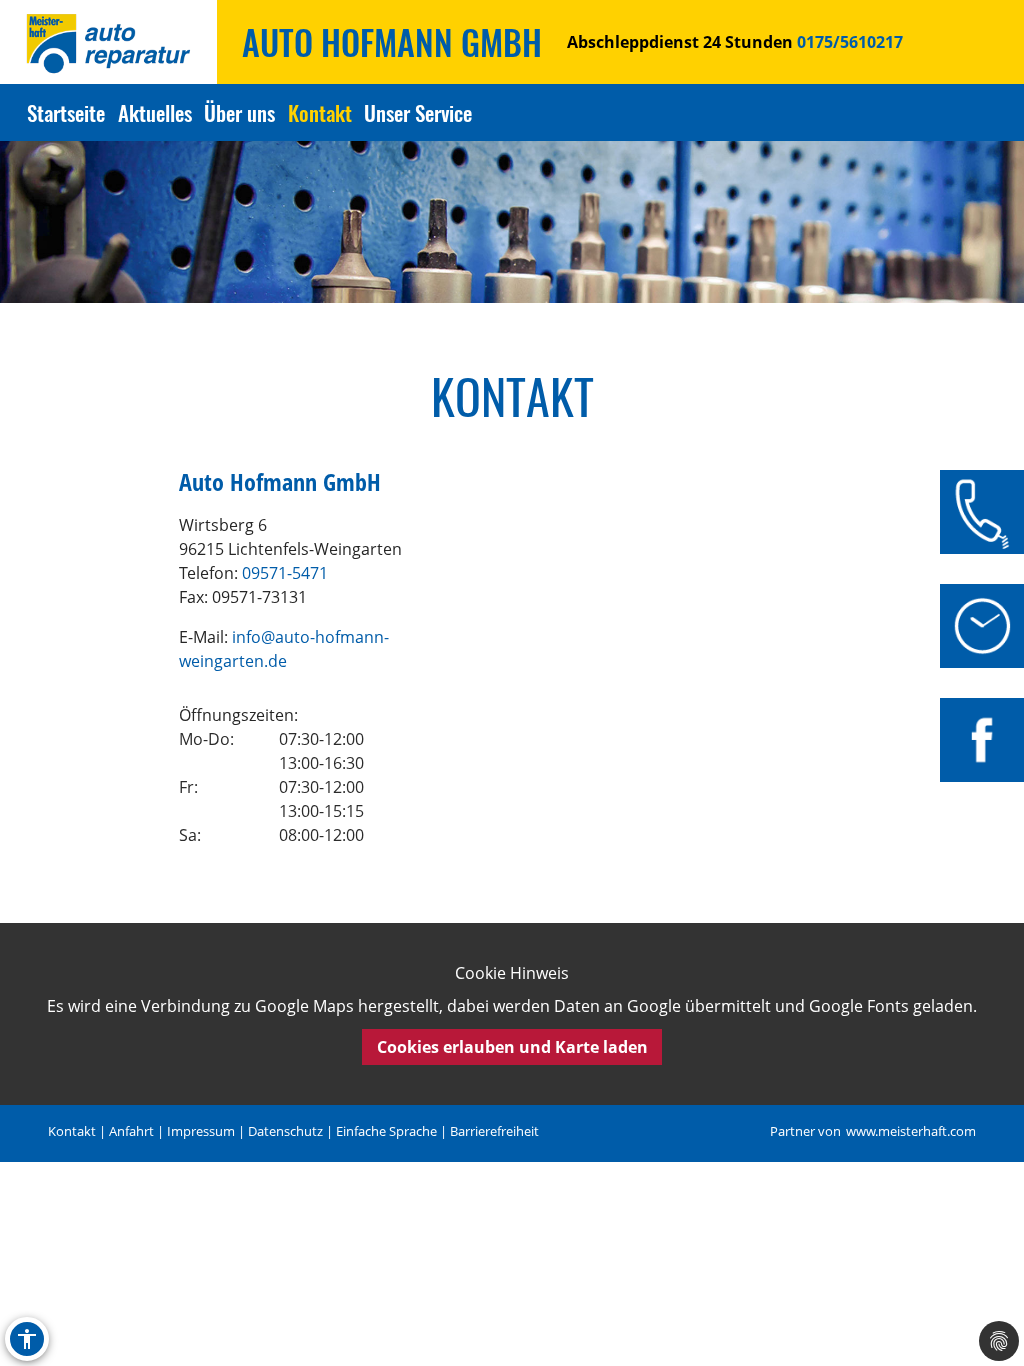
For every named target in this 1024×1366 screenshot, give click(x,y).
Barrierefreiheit (494, 1131)
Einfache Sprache (386, 1131)
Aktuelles (155, 112)
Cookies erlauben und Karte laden (512, 1047)
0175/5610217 (848, 42)
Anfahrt (131, 1131)
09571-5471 (285, 573)
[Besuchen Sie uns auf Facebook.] (982, 740)
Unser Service (418, 112)
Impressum (201, 1131)
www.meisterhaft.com (911, 1131)
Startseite (66, 112)
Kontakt (320, 112)
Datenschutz (285, 1131)
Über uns (239, 112)
